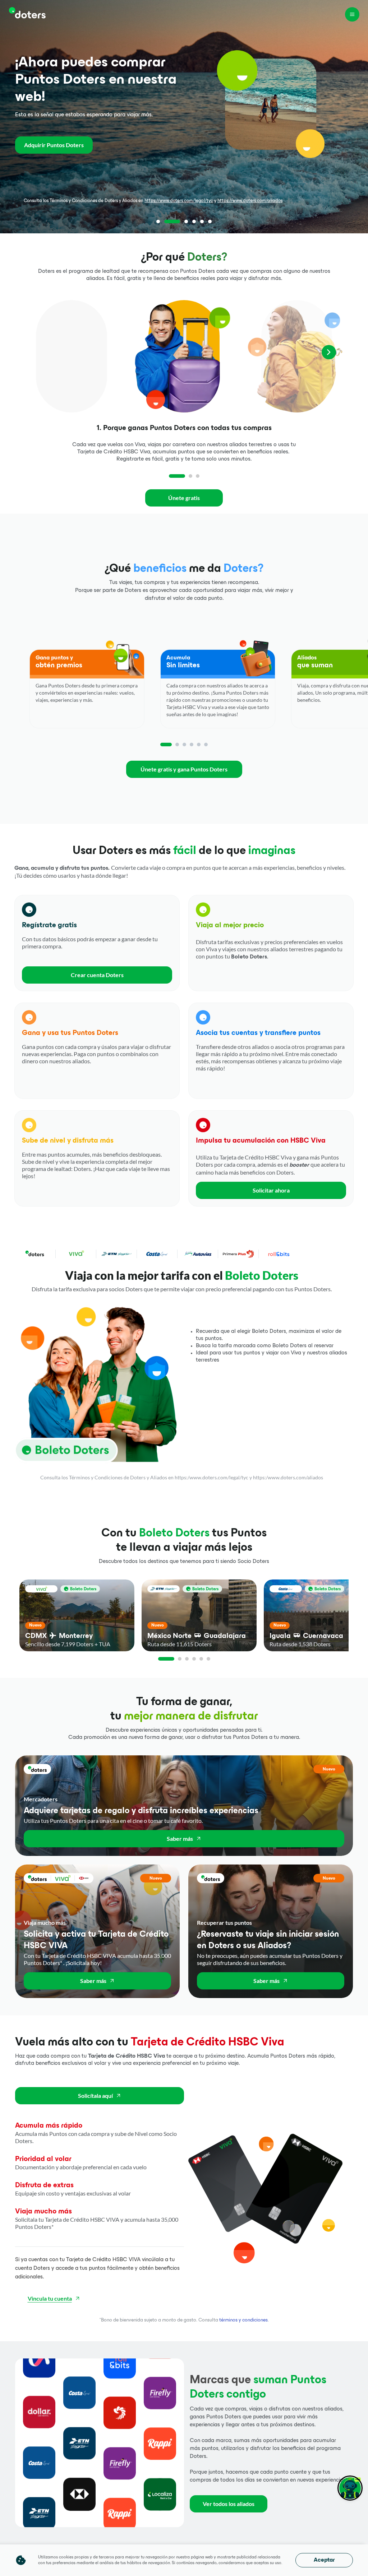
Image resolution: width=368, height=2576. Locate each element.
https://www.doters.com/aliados (250, 201)
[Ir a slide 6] (210, 221)
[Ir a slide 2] (166, 221)
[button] (97, 943)
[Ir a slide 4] (194, 221)
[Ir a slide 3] (180, 221)
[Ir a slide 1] (158, 221)
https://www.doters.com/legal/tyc (179, 201)
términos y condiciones (243, 2320)
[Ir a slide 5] (202, 221)
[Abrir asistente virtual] (350, 2488)
